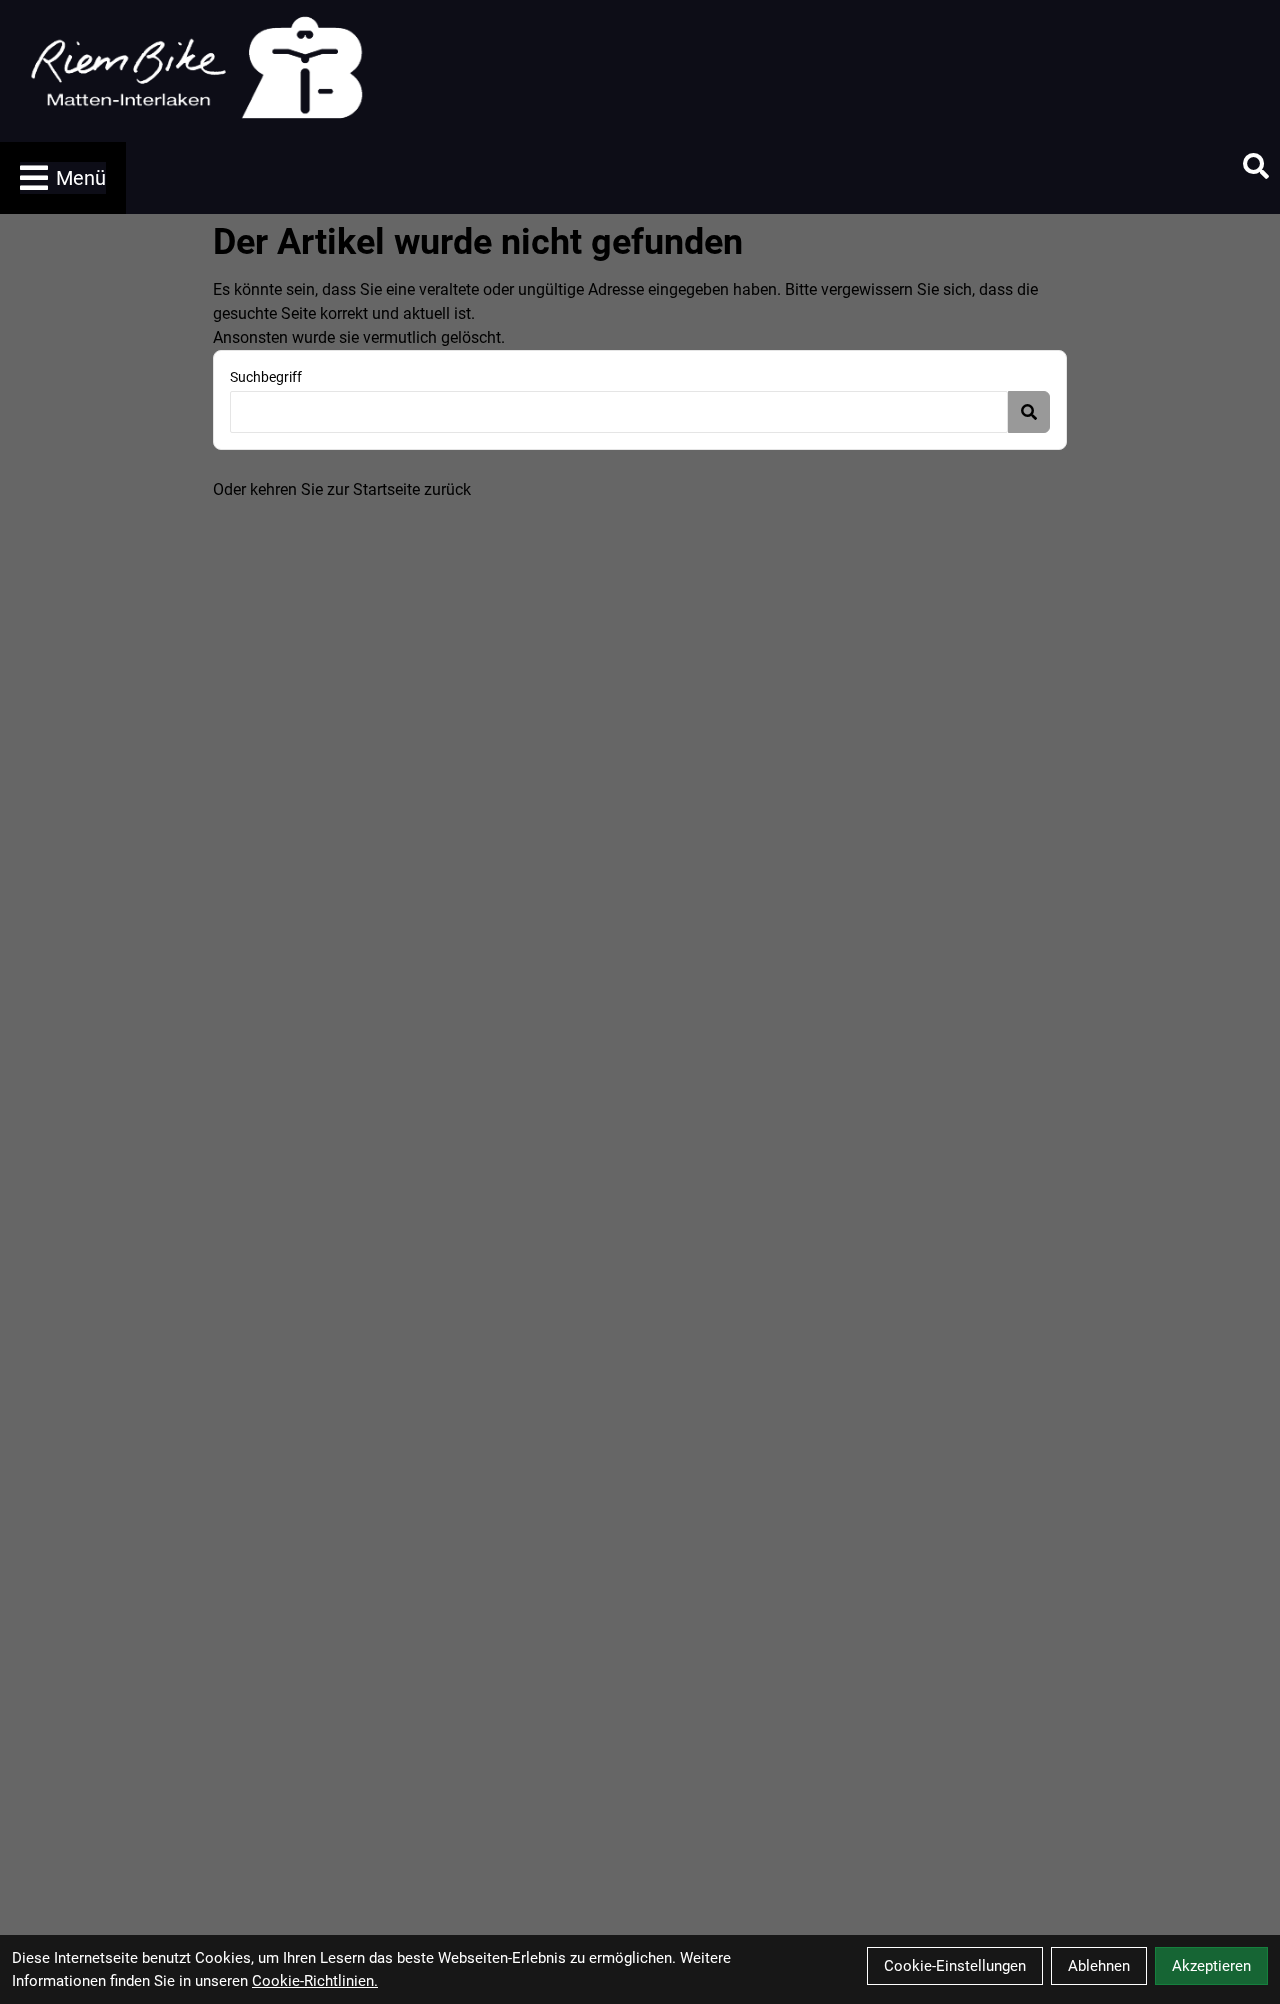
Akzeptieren (1211, 1966)
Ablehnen (1099, 1966)
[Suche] (1256, 166)
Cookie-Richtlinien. (315, 1981)
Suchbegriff (266, 377)
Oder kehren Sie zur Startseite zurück (342, 489)
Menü (81, 178)
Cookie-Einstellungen (955, 1966)
